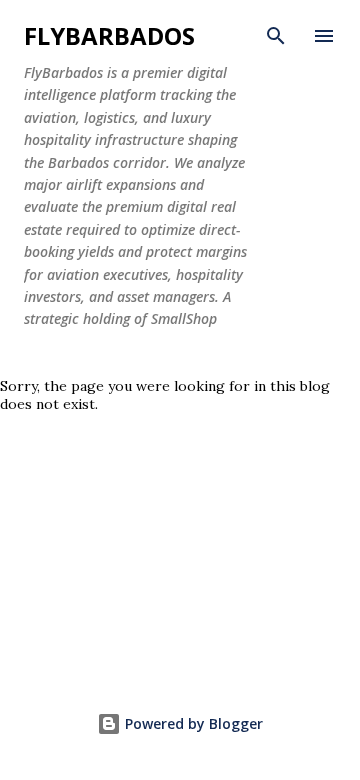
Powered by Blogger (192, 723)
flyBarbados (109, 35)
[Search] (276, 36)
